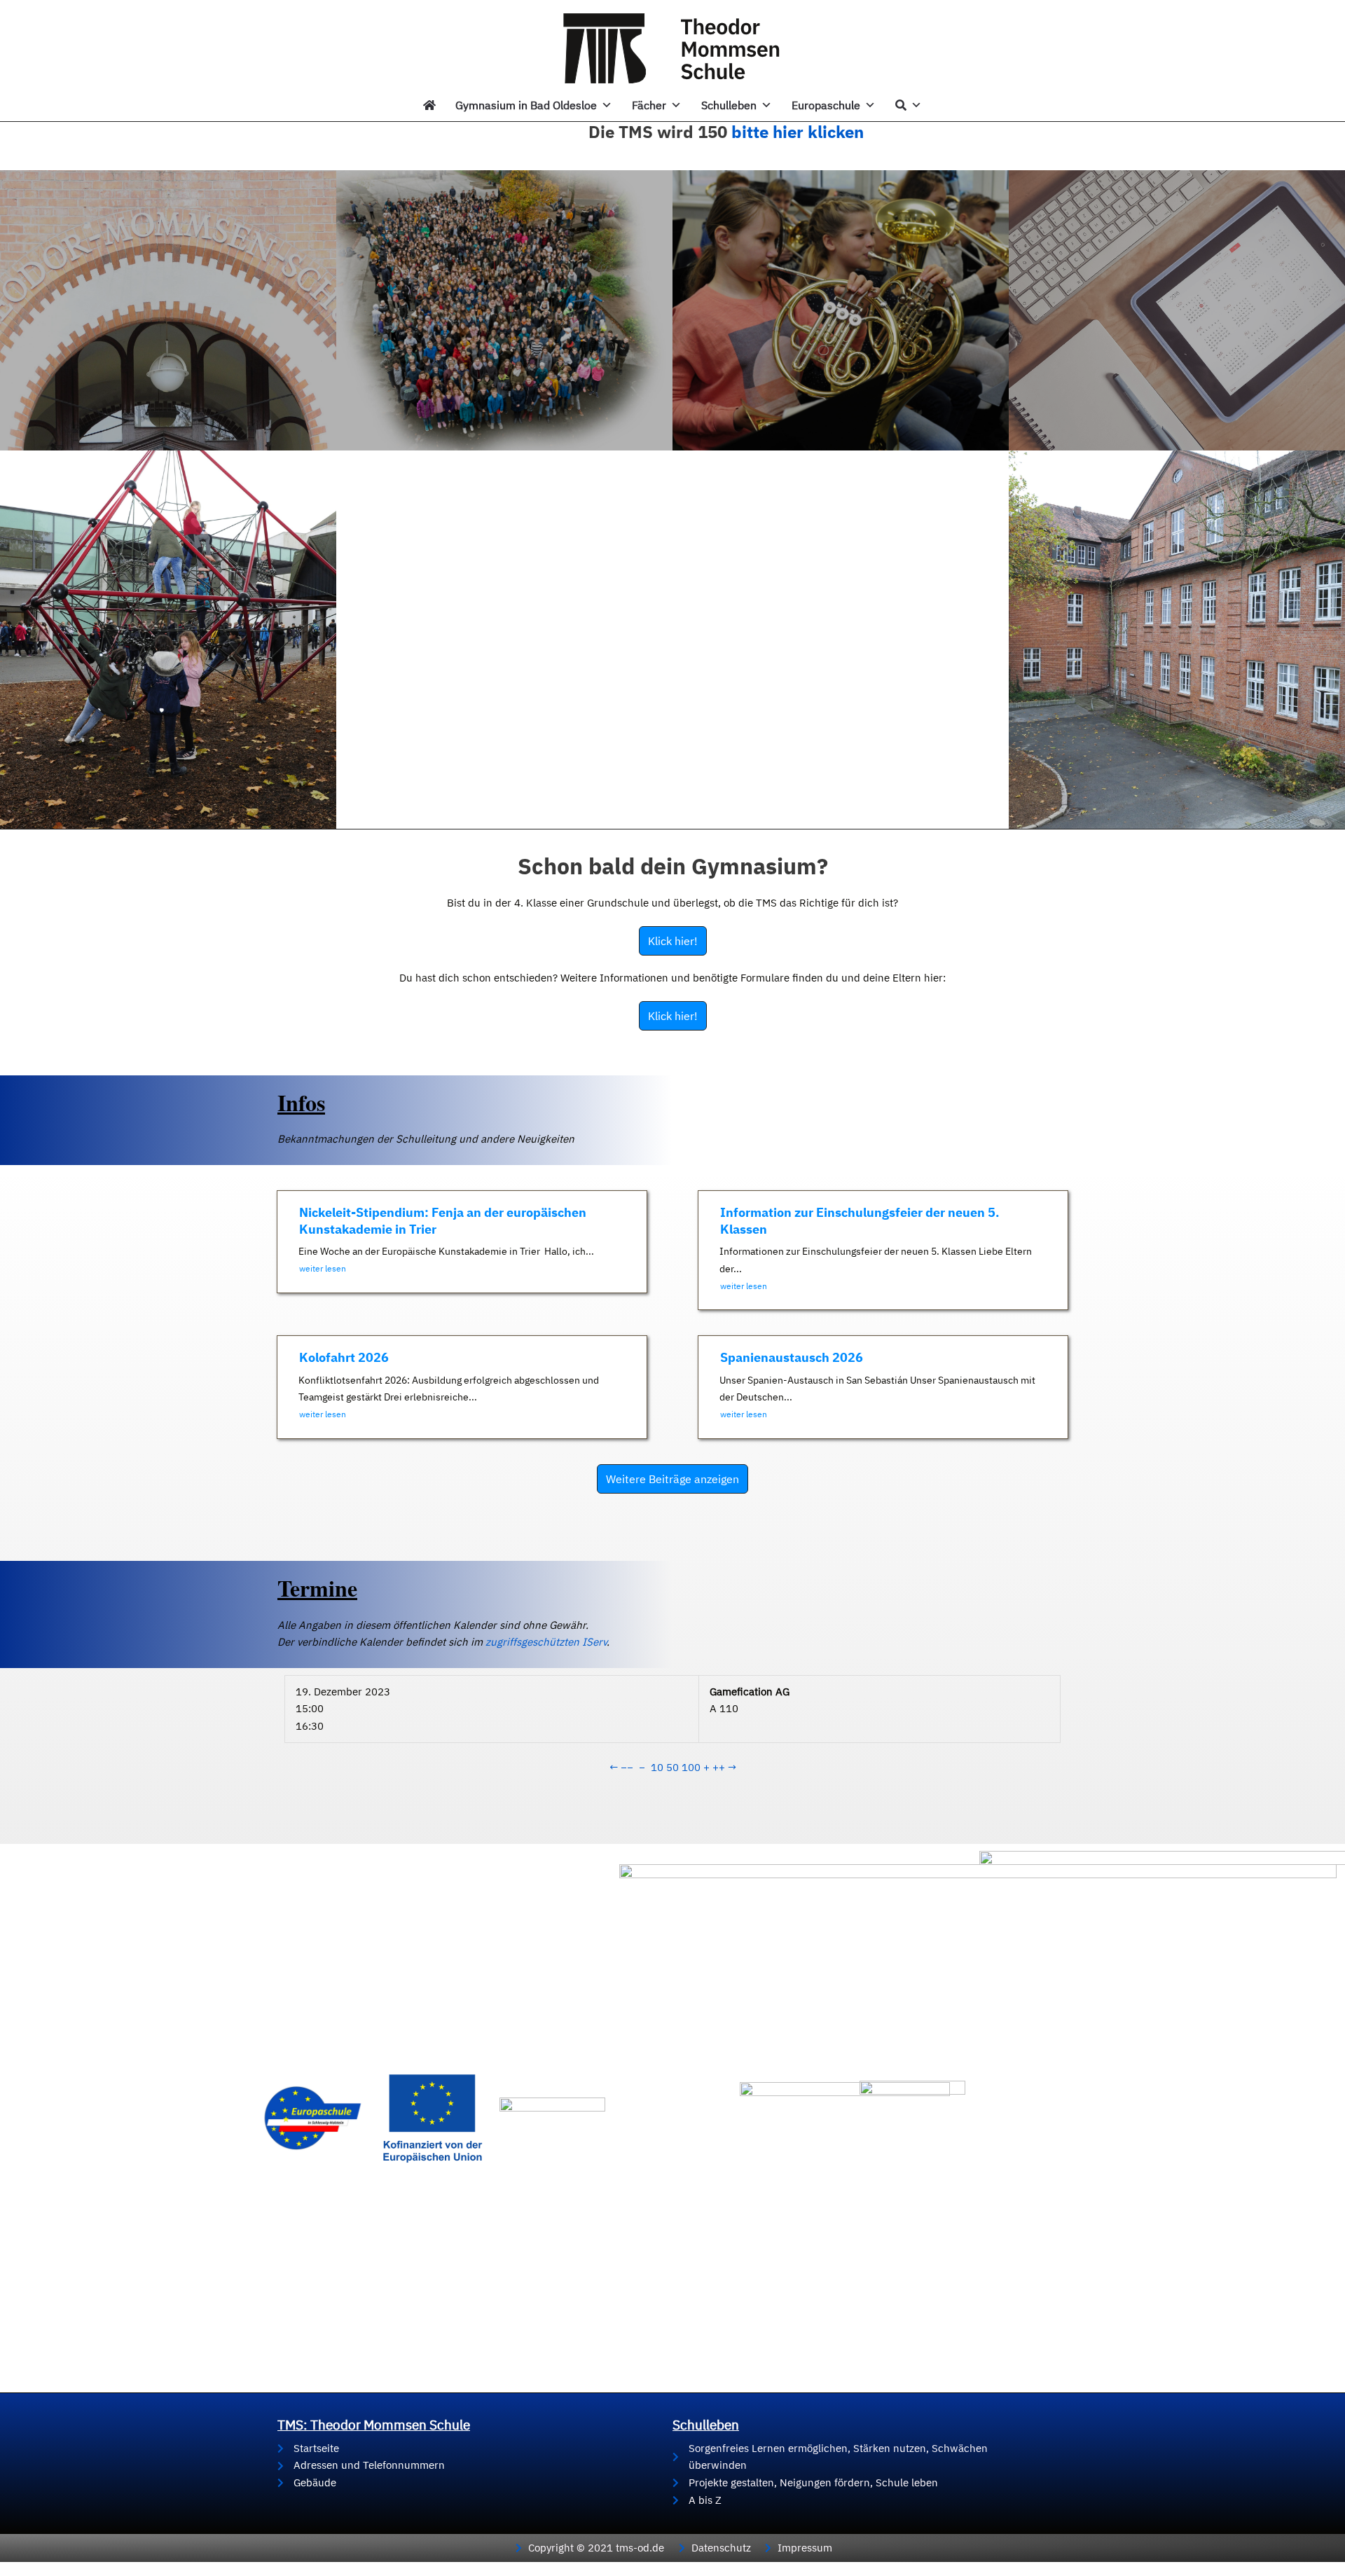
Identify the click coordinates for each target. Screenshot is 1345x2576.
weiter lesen (323, 1268)
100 (691, 1767)
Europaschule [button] (826, 105)
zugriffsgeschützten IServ (546, 1642)
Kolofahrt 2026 (344, 1357)
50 (672, 1767)
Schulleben (729, 105)
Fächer (649, 105)
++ (719, 1767)
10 (657, 1767)
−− (627, 1767)
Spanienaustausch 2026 (792, 1357)
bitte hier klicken (798, 132)
